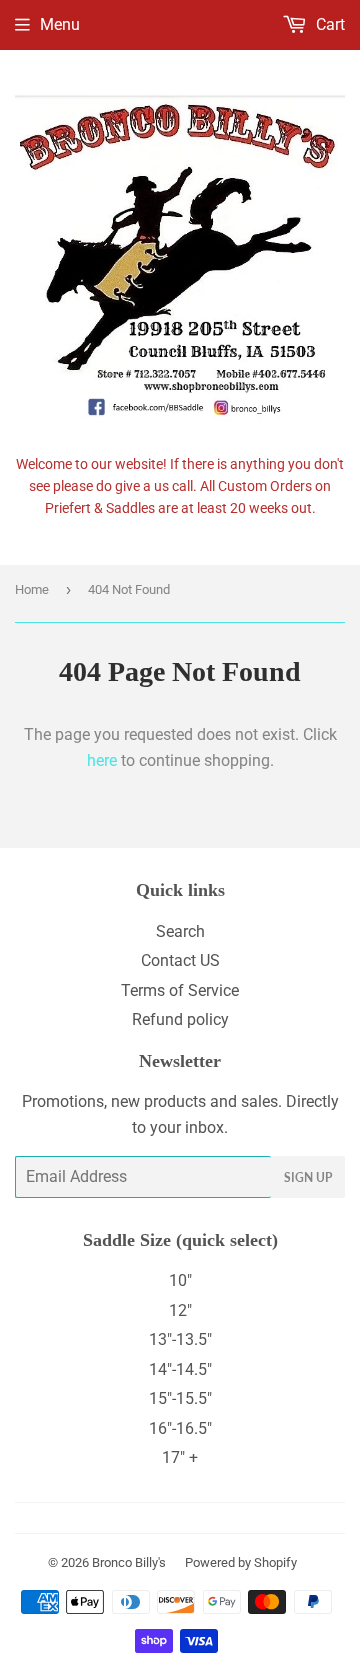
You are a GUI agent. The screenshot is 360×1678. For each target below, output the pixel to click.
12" (180, 1310)
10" (180, 1280)
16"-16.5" (180, 1428)
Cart (328, 24)
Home (32, 589)
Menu (60, 24)
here (102, 760)
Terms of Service (180, 990)
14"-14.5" (180, 1369)
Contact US (180, 960)
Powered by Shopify (241, 1562)
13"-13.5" (180, 1339)
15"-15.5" (180, 1398)
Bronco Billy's (129, 1562)
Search (180, 931)
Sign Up (308, 1177)
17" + (180, 1457)
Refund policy (180, 1019)
